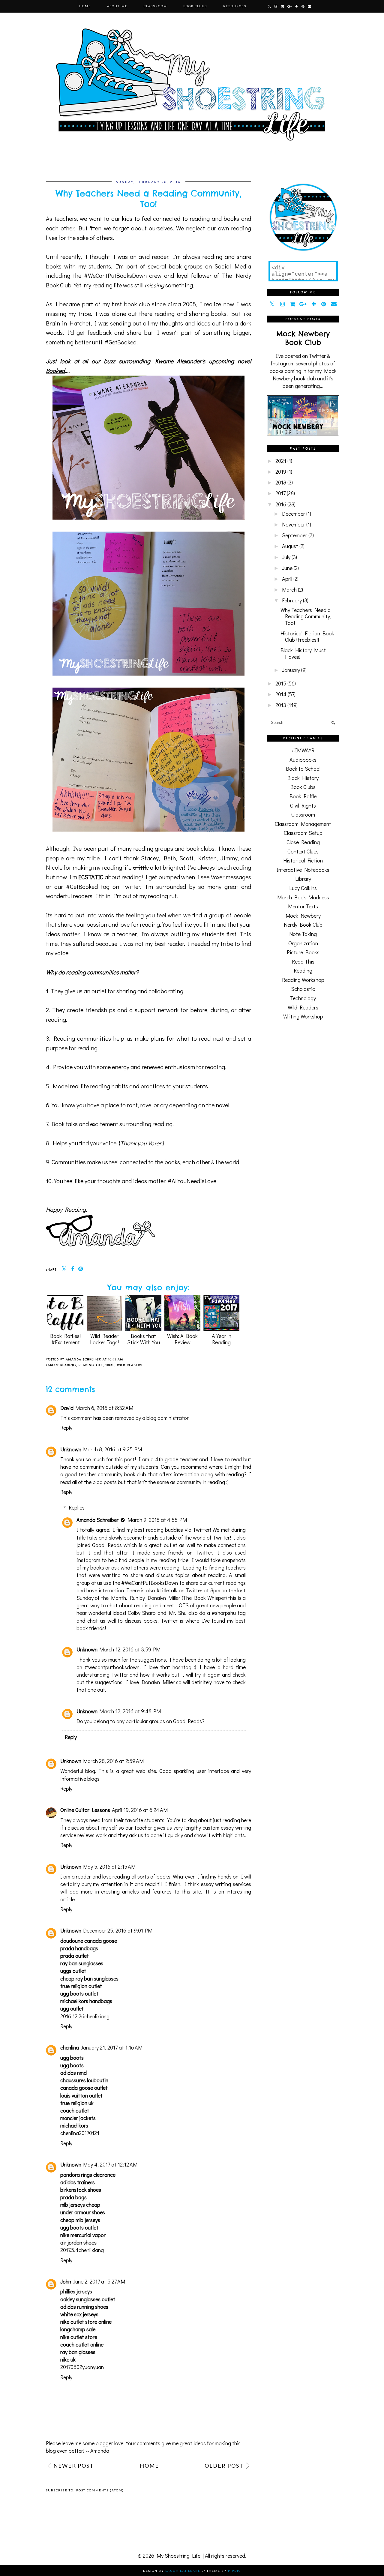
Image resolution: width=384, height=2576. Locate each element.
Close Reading (303, 842)
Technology (303, 998)
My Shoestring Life (178, 2556)
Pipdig (235, 2571)
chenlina (70, 2047)
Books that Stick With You (144, 1339)
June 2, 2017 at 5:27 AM (99, 2281)
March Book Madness (303, 897)
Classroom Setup (303, 833)
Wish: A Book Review (182, 1339)
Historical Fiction (303, 860)
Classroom (155, 6)
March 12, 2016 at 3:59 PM (130, 1649)
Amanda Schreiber (97, 1520)
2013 (281, 705)
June (287, 568)
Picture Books (303, 952)
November (294, 524)
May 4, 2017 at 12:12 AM (110, 2164)
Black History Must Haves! (303, 653)
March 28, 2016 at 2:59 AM (113, 1761)
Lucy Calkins (303, 888)
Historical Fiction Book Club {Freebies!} (307, 637)
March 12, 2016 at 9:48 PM (130, 1711)
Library (303, 879)
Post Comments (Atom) (100, 2490)
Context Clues (303, 851)
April (287, 579)
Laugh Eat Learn (183, 2571)
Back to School (303, 769)
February (292, 600)
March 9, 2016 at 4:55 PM (157, 1520)
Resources (235, 6)
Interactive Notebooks (303, 870)
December (294, 514)
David (67, 1408)
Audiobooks (303, 760)
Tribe (110, 1365)
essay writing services (226, 1884)
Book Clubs (195, 6)
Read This (303, 961)
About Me (117, 6)
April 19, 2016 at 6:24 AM (140, 1810)
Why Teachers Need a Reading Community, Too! (306, 616)
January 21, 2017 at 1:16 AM (112, 2047)
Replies (77, 1507)
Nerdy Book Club (303, 925)
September (295, 535)
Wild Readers (129, 1365)
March (289, 589)
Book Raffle (303, 796)
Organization (303, 943)
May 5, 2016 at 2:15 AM (109, 1867)
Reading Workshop (303, 980)
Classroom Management (303, 824)
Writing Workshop (303, 1016)
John (66, 2281)
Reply (66, 1428)
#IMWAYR (303, 750)
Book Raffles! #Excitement (65, 1339)
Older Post (224, 2466)
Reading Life (91, 1365)
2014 (281, 694)
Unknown (71, 1449)
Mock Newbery (303, 916)
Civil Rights (303, 805)
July (286, 557)
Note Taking (303, 934)
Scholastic (303, 989)
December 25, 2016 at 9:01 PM (118, 1930)
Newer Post (74, 2466)
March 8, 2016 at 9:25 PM (112, 1449)
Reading (68, 1365)
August (290, 546)
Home (85, 6)
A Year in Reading (222, 1339)
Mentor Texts (303, 906)
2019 (281, 472)
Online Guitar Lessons (85, 1810)
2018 (281, 482)
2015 (281, 683)
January (291, 670)
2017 (280, 493)
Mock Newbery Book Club (303, 338)
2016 (281, 504)
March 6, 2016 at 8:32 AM (104, 1408)
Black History (303, 778)
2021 (281, 461)
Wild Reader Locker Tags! (104, 1339)
